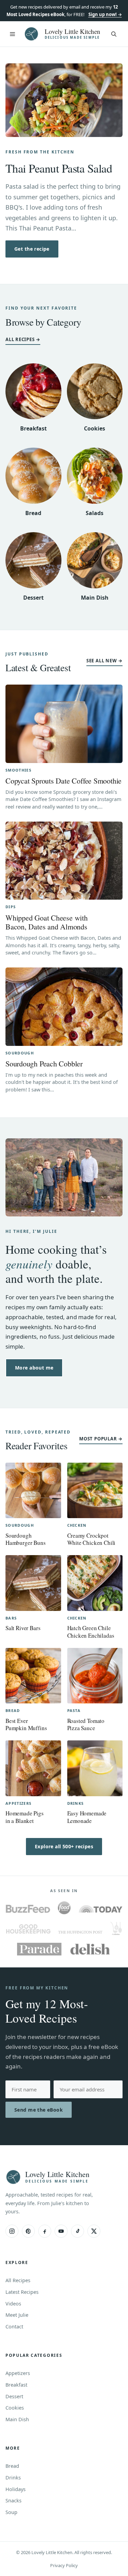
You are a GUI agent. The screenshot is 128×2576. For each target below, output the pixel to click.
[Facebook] (45, 2231)
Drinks (76, 1803)
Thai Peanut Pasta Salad (59, 168)
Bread (33, 513)
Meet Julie (17, 2315)
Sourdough (20, 1053)
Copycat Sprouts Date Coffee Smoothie (63, 781)
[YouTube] (61, 2231)
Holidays (16, 2489)
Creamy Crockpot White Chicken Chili (91, 1539)
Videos (13, 2303)
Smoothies (18, 770)
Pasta (74, 1710)
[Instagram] (12, 2231)
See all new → (104, 661)
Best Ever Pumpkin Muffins (26, 1724)
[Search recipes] (114, 34)
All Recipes (18, 2280)
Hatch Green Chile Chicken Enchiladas (91, 1631)
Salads (95, 513)
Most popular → (101, 1439)
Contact (14, 2326)
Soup (11, 2512)
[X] (94, 2231)
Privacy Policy (64, 2565)
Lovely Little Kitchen (73, 31)
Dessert (33, 598)
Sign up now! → (105, 14)
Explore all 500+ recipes (64, 1846)
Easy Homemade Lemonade (87, 1817)
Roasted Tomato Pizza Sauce (86, 1724)
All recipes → (23, 339)
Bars (11, 1618)
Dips (11, 907)
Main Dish (95, 598)
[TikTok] (77, 2231)
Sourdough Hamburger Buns (26, 1539)
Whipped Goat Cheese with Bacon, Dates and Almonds (47, 922)
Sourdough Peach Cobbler (44, 1064)
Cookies (95, 428)
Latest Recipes (22, 2292)
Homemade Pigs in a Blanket (25, 1817)
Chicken (77, 1525)
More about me (34, 1368)
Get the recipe (32, 249)
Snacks (13, 2500)
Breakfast (33, 428)
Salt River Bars (23, 1628)
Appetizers (18, 1803)
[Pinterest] (28, 2231)
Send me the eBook (39, 2110)
